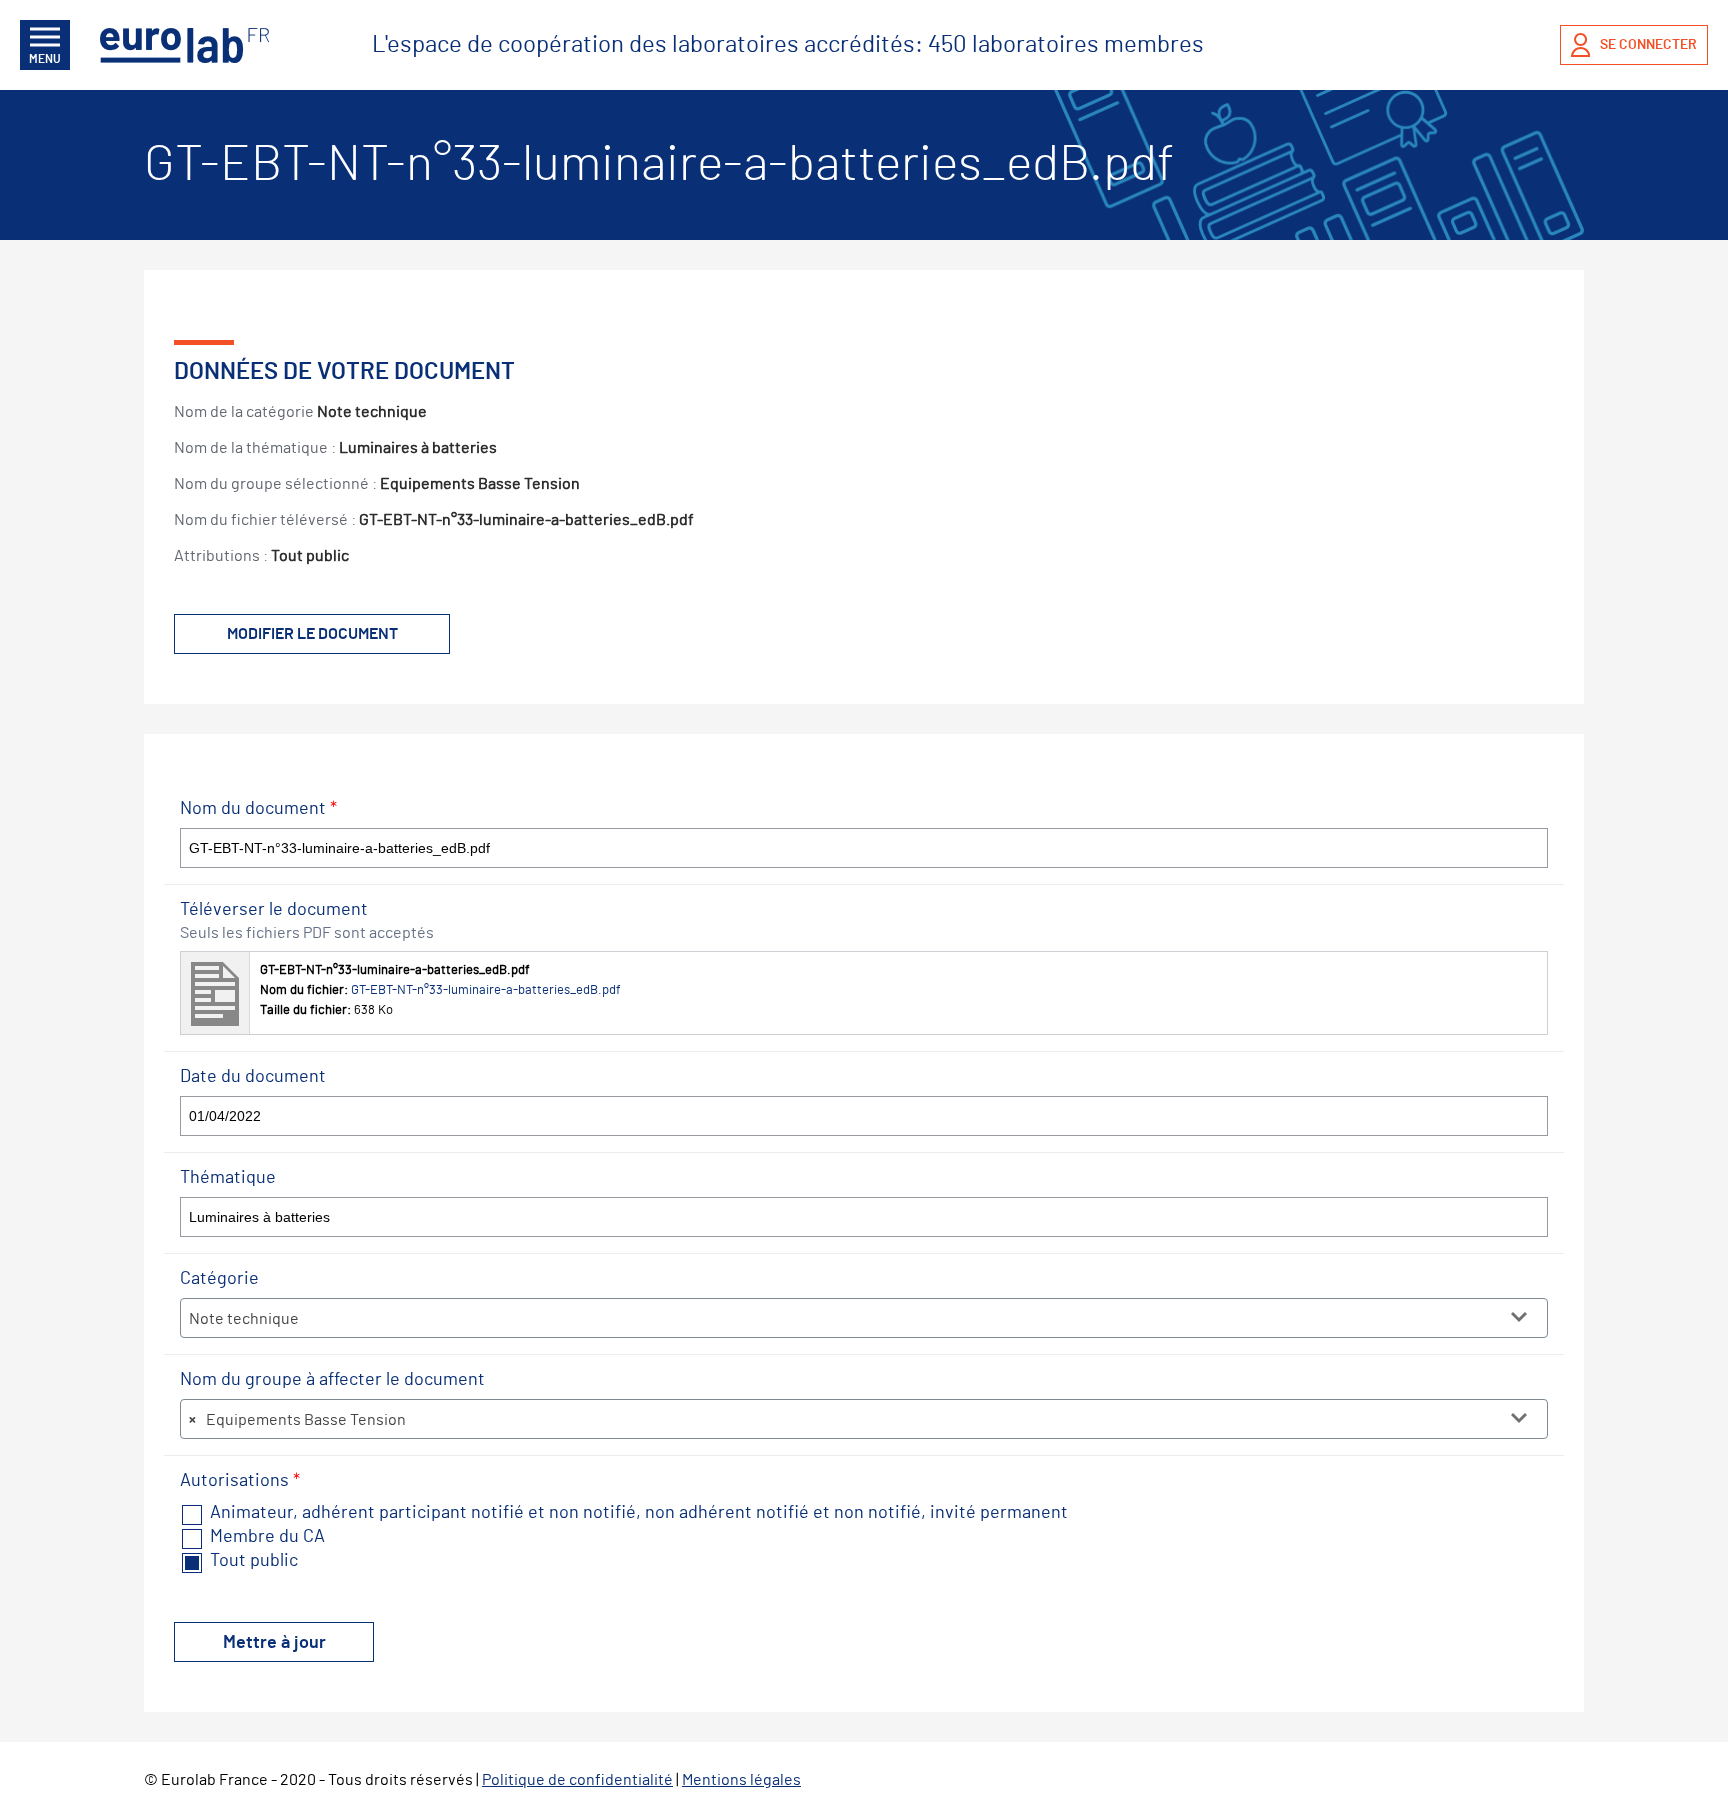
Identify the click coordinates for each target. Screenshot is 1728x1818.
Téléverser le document (274, 910)
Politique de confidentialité (577, 1780)
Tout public (252, 1561)
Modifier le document (312, 634)
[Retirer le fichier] (1528, 971)
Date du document (253, 1077)
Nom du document (258, 809)
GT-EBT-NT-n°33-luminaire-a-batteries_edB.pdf (486, 990)
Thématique (228, 1178)
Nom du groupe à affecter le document (332, 1380)
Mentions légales (741, 1780)
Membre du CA (265, 1537)
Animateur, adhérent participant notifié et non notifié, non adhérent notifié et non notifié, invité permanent (637, 1513)
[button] (864, 993)
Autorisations (240, 1481)
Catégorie (219, 1279)
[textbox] (864, 1319)
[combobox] (864, 1318)
